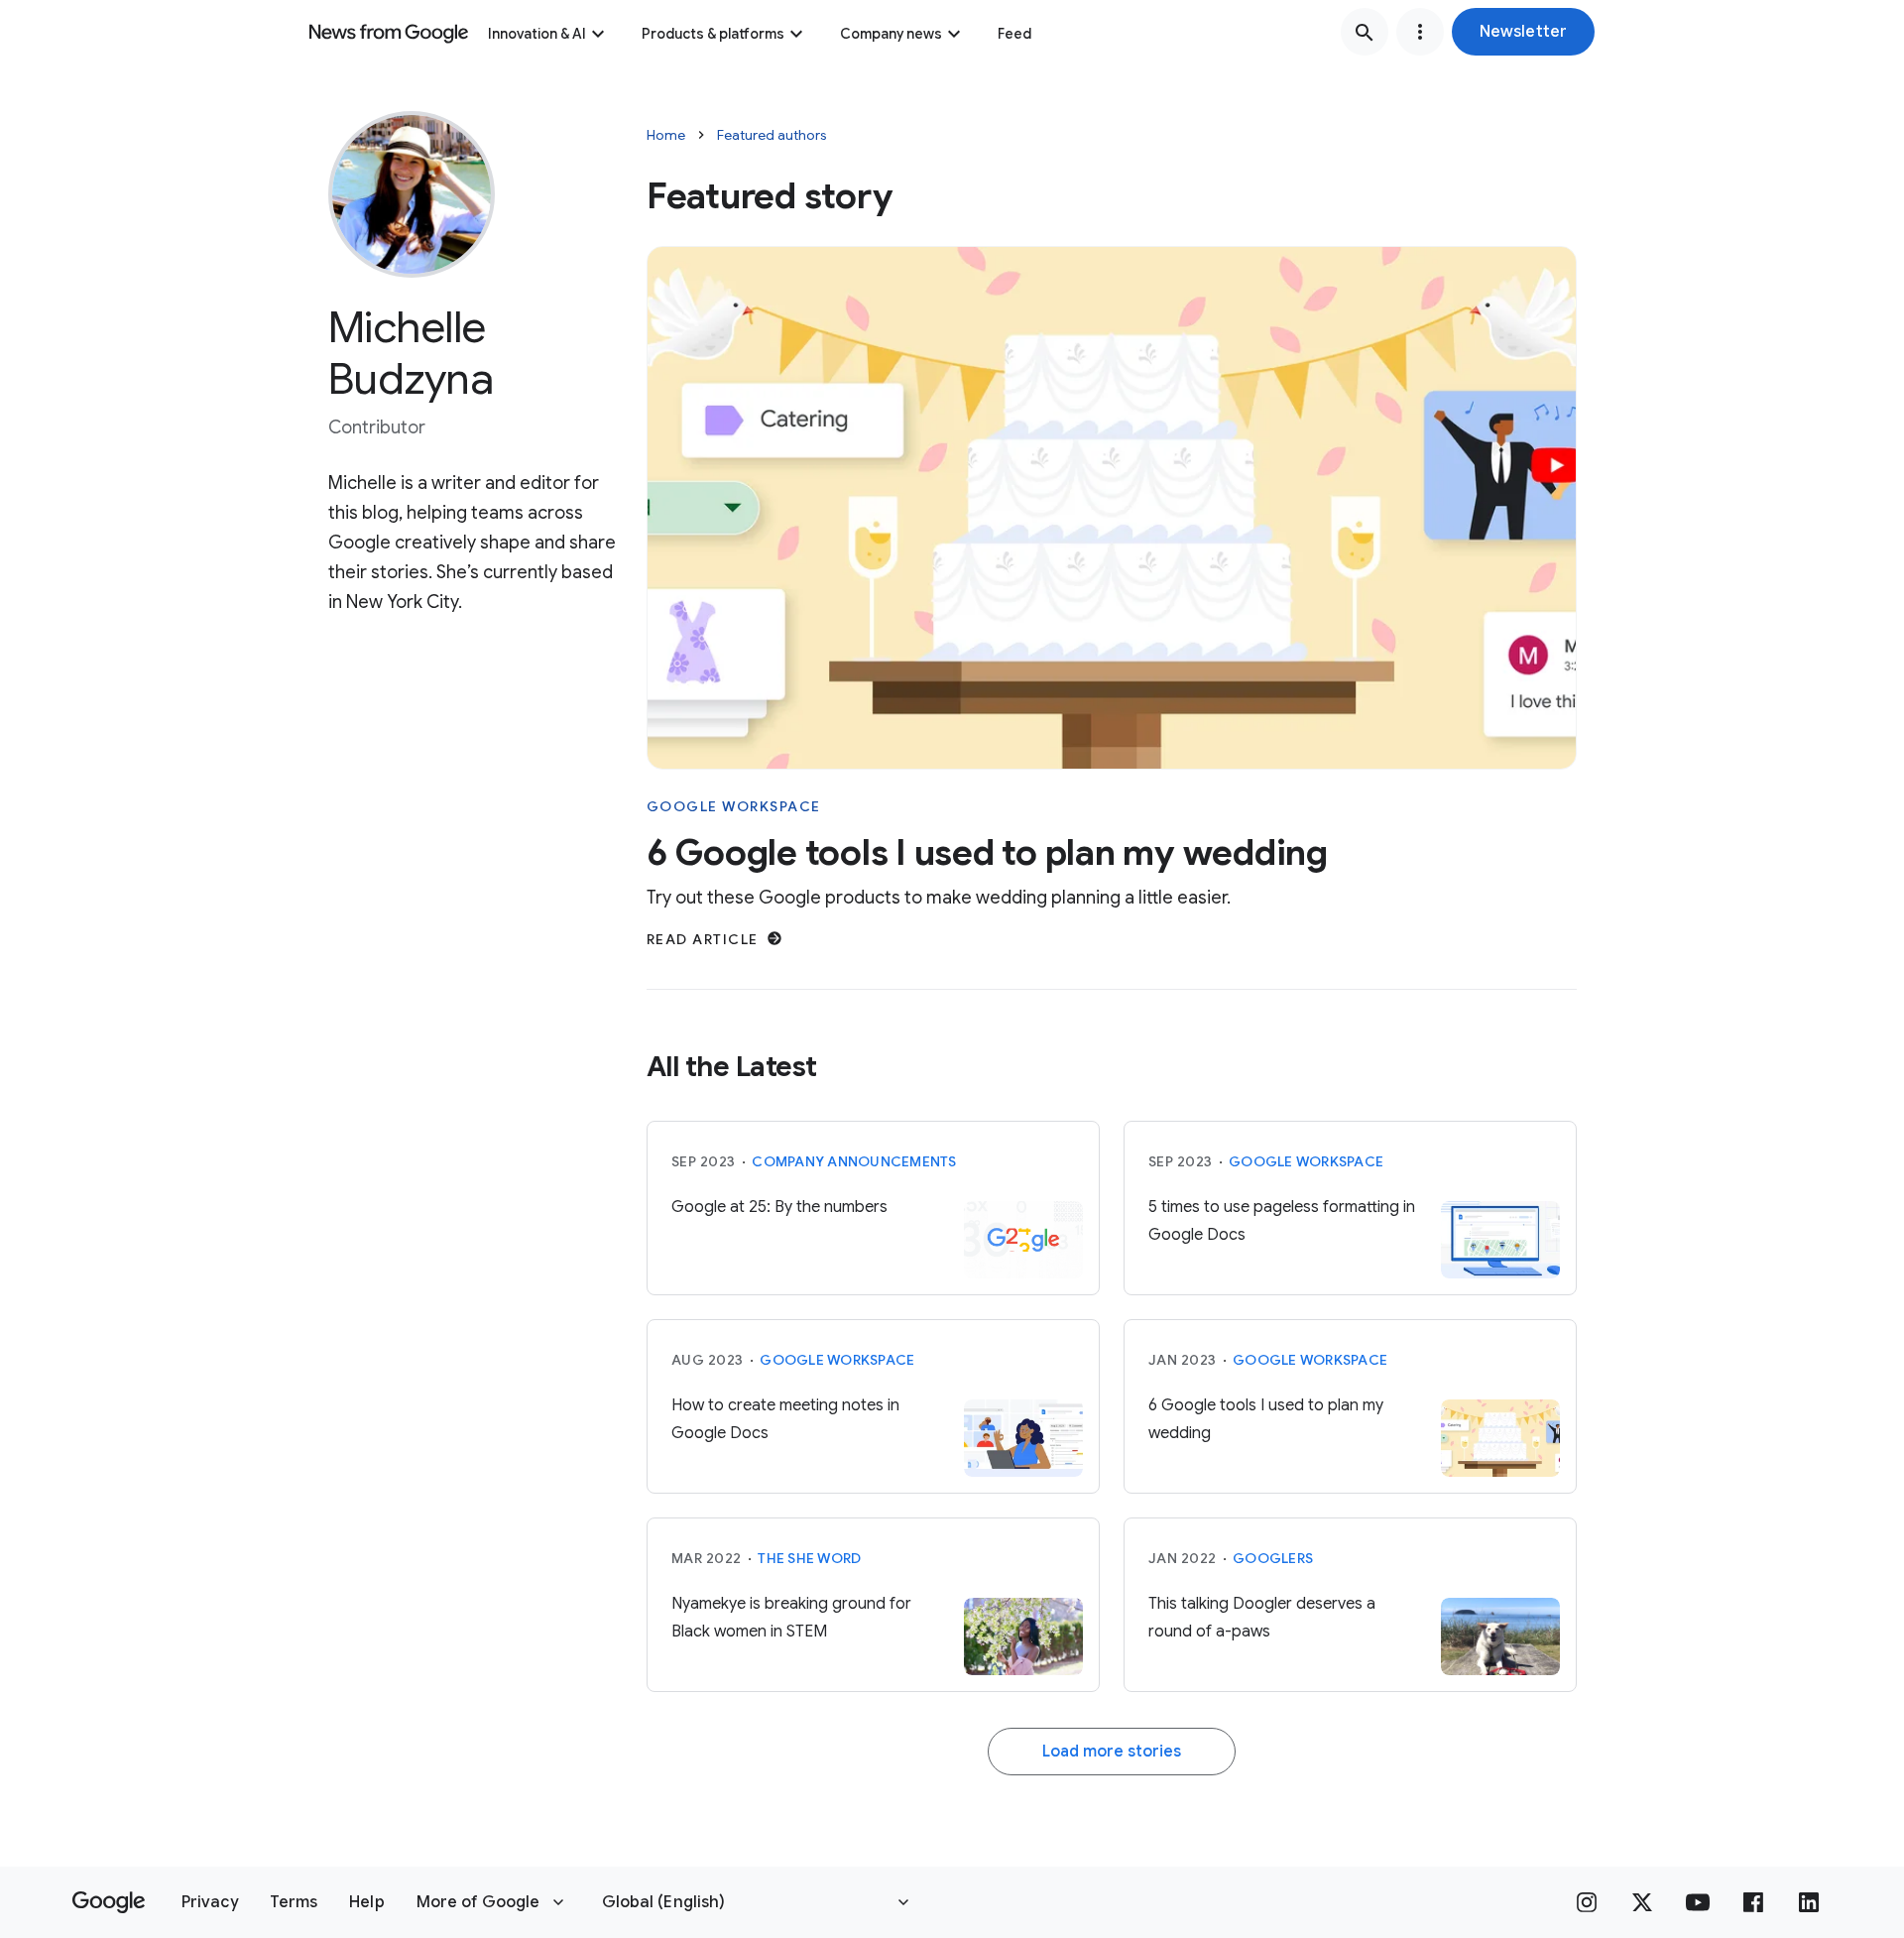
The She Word (809, 1558)
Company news (891, 34)
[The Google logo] (109, 1902)
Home (666, 135)
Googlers (1273, 1558)
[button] (1523, 32)
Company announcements (854, 1161)
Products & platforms (713, 34)
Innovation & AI (537, 34)
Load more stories (1112, 1752)
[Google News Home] (389, 32)
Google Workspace (734, 806)
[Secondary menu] (1420, 32)
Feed (1014, 34)
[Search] (1365, 32)
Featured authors (772, 135)
